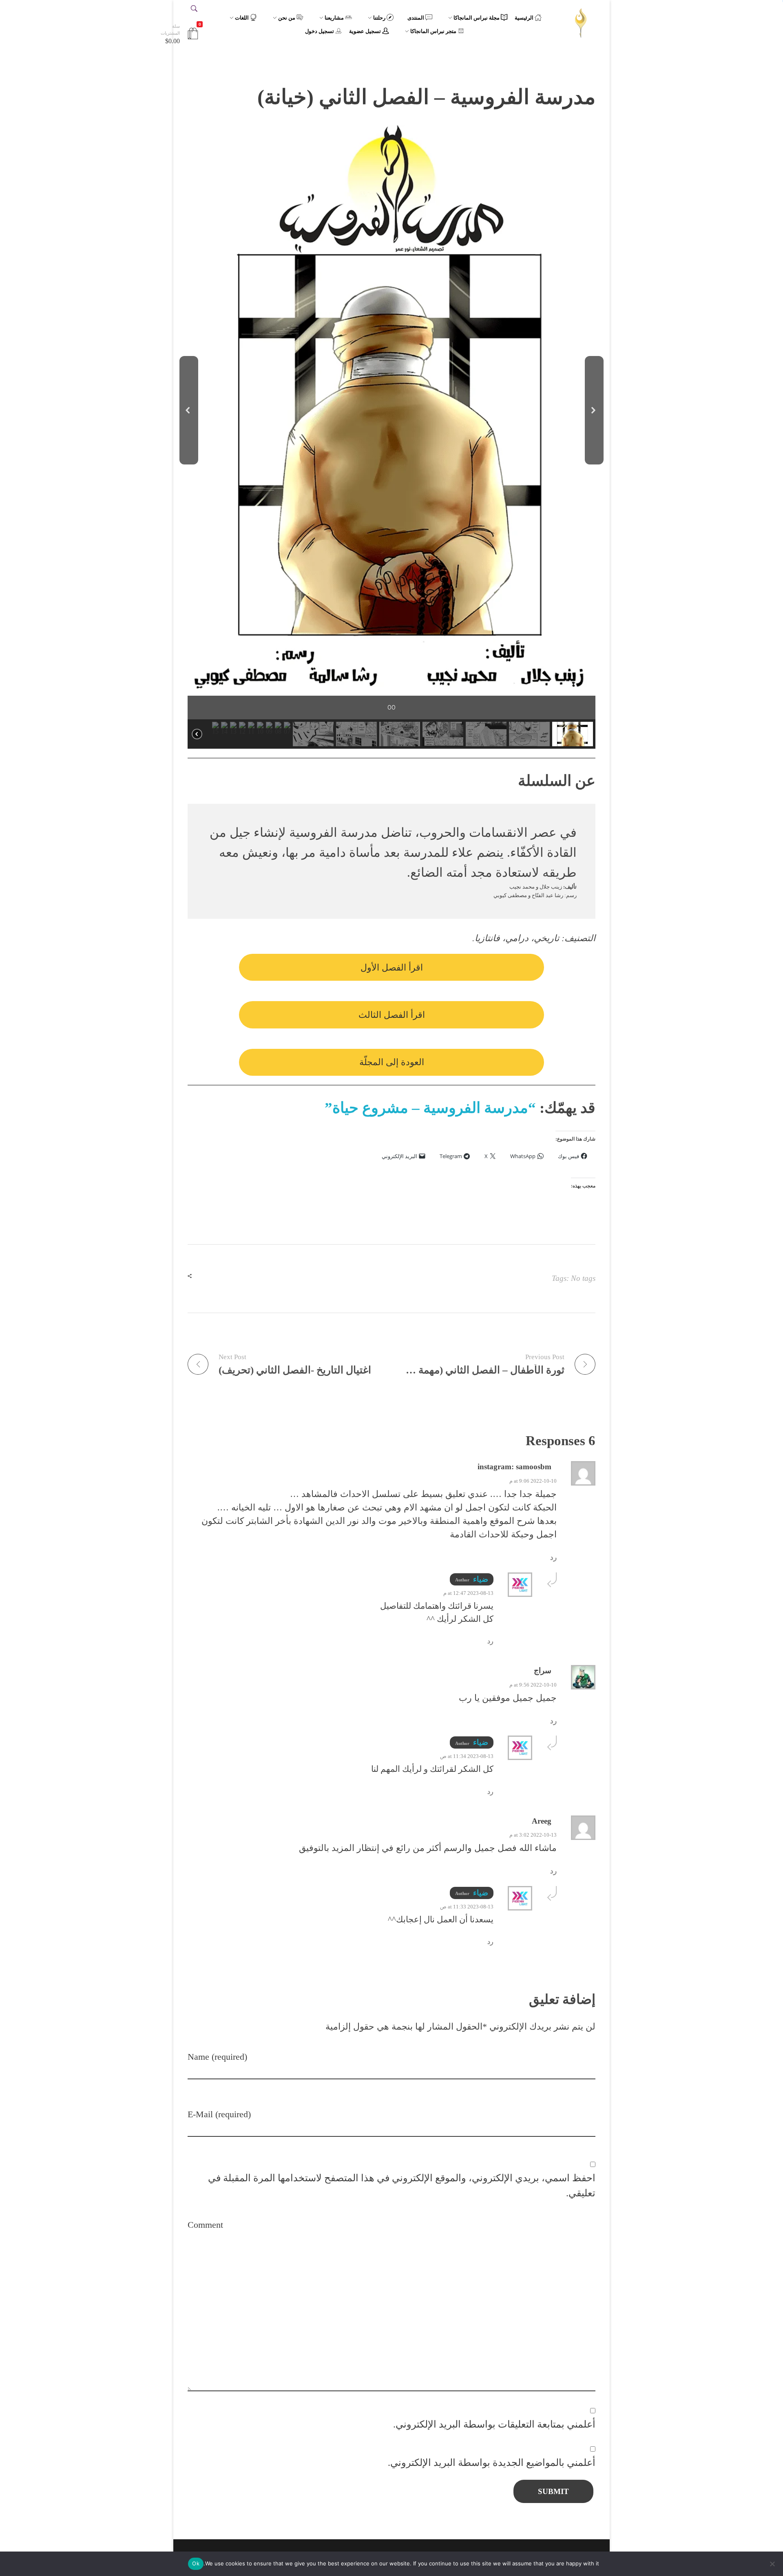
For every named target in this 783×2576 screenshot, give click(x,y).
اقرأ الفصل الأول (392, 967)
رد (553, 1558)
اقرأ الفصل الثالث (392, 1015)
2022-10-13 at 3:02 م (533, 1835)
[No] (773, 2564)
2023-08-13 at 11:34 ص (467, 1756)
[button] (189, 410)
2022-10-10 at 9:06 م (533, 1481)
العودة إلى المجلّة (392, 1062)
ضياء (481, 1579)
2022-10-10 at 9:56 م (533, 1685)
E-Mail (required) (219, 2114)
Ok (196, 2563)
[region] (391, 437)
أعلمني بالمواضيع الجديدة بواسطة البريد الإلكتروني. (492, 2462)
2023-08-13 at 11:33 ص (467, 1907)
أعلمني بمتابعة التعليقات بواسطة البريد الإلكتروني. (494, 2424)
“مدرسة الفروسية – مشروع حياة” (430, 1108)
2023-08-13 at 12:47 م (468, 1593)
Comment (205, 2225)
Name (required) (217, 2057)
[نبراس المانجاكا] (581, 23)
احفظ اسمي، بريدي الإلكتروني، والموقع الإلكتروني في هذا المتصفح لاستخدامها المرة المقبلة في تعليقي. (402, 2185)
